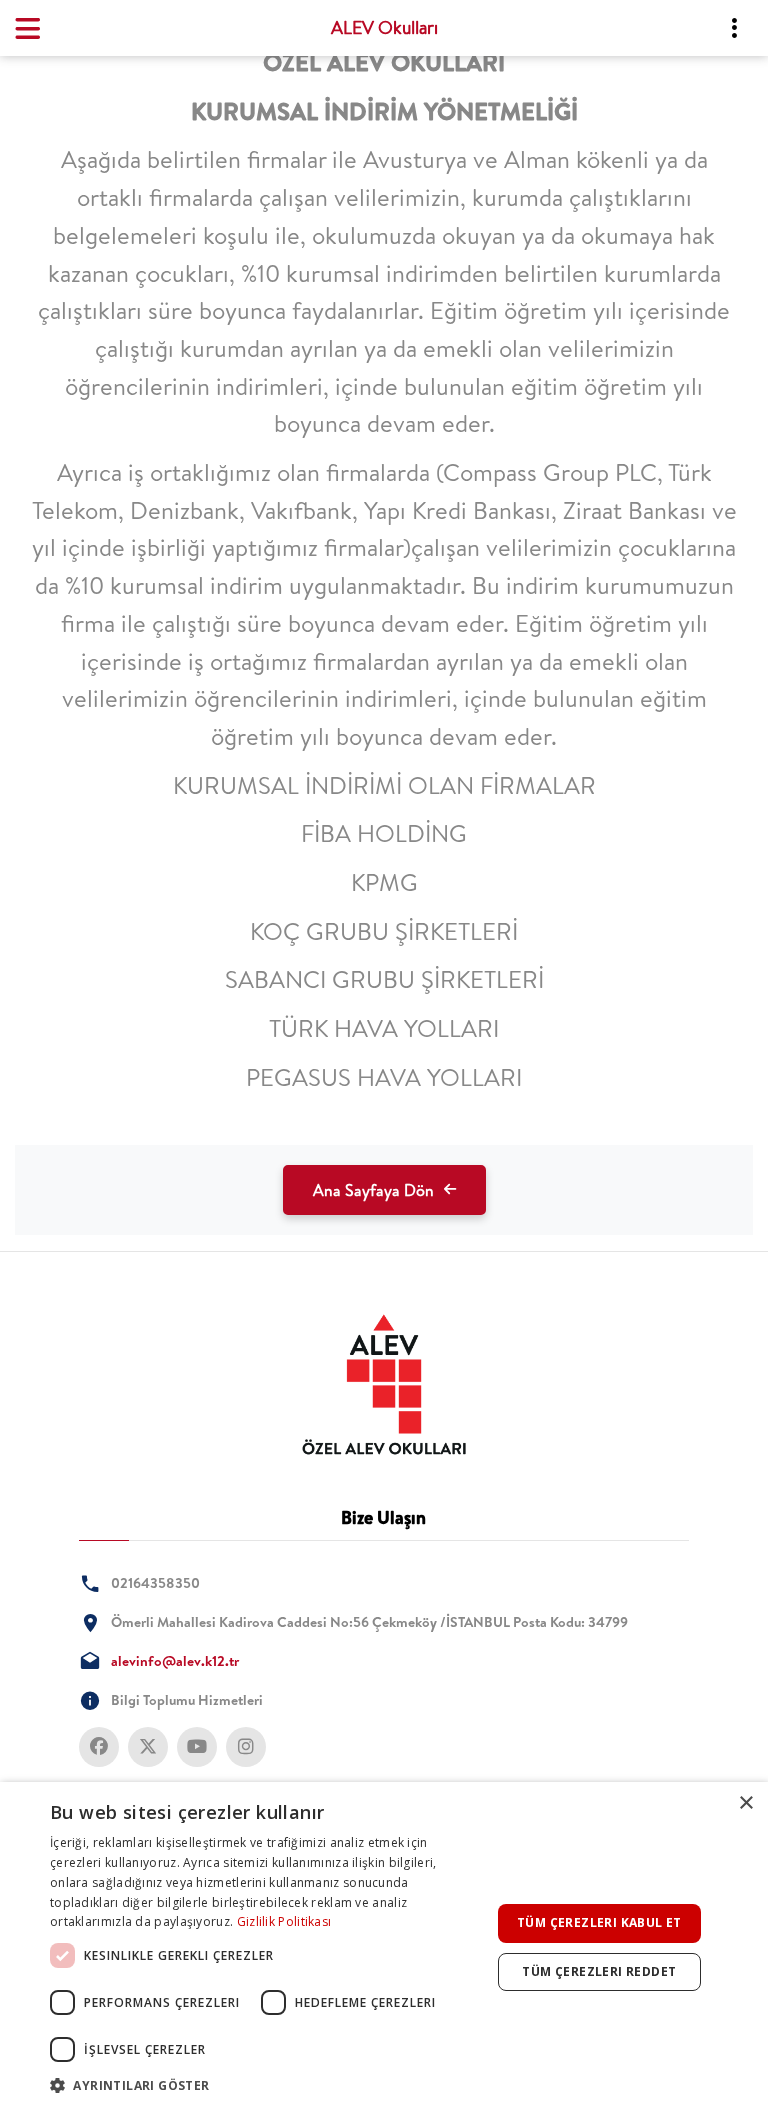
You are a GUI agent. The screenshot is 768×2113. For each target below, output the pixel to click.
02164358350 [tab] (155, 1583)
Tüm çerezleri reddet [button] (599, 1971)
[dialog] (384, 1947)
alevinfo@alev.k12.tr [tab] (175, 1661)
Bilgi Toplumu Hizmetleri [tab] (187, 1700)
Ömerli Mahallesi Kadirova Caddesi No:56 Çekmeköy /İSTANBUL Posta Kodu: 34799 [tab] (369, 1622)
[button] (264, 2085)
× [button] (745, 1803)
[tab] (384, 1385)
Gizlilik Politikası (284, 1921)
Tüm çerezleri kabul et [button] (599, 1922)
